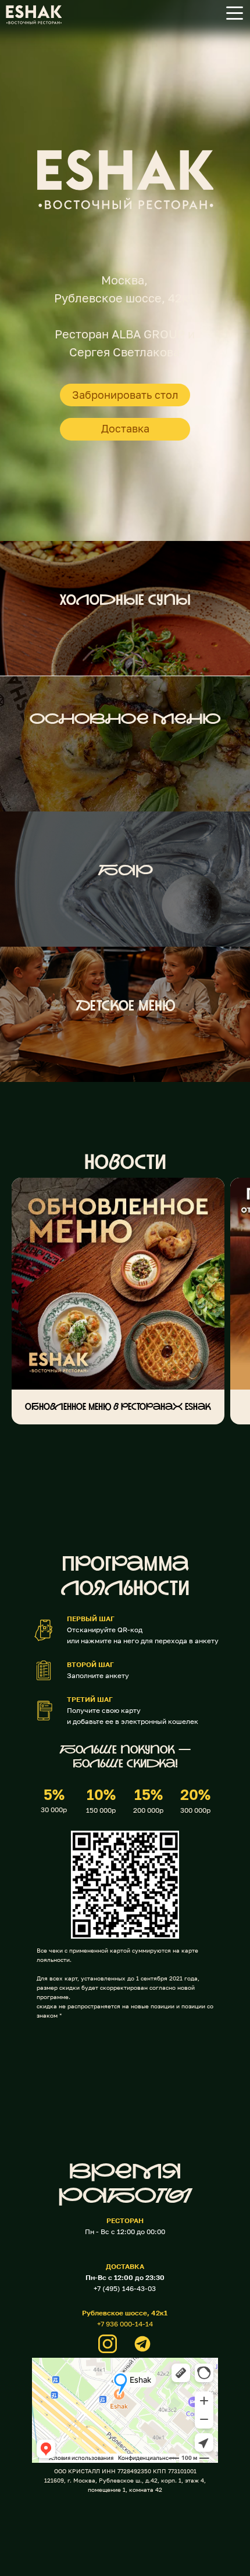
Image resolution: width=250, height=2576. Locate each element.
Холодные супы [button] (125, 601)
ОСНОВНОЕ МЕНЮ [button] (125, 720)
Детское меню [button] (125, 1007)
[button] (235, 13)
